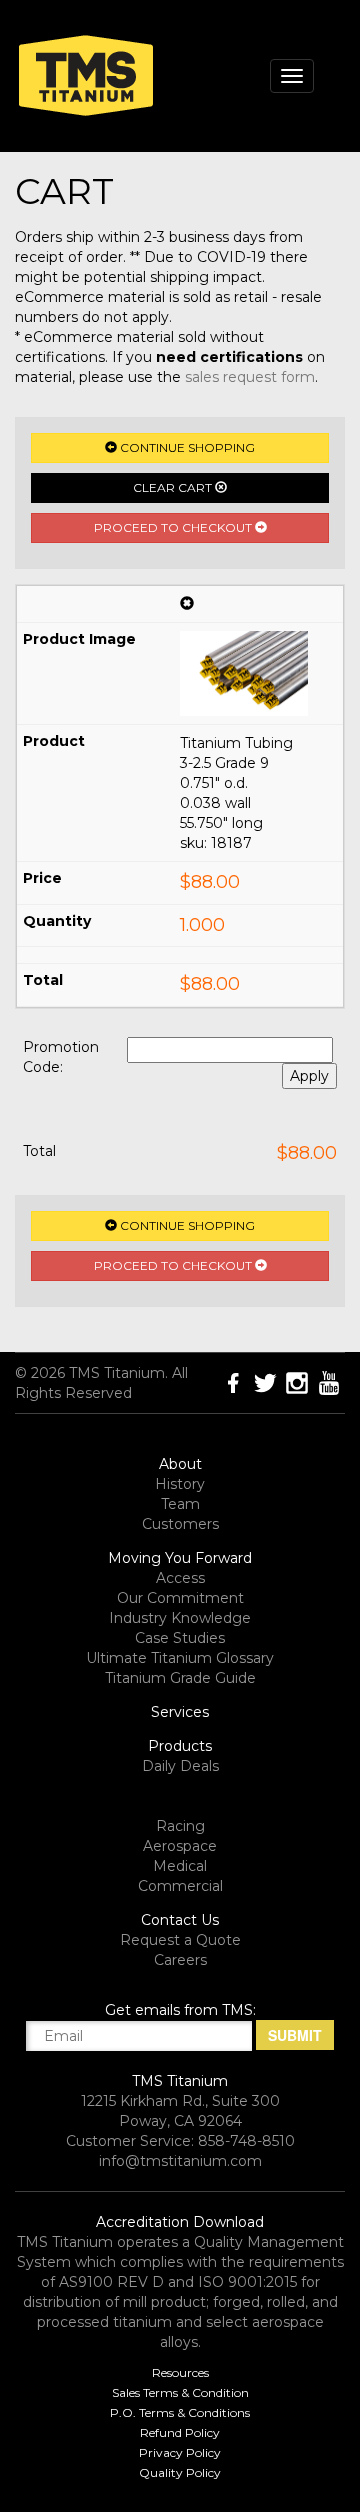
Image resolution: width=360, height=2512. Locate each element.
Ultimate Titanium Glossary (180, 1658)
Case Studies (180, 1638)
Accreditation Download (180, 2222)
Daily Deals (180, 1766)
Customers (180, 1524)
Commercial (180, 1886)
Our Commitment (180, 1598)
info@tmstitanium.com (180, 2161)
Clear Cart (174, 487)
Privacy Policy (180, 2452)
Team (180, 1504)
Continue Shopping (186, 447)
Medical (180, 1866)
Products (180, 1746)
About (180, 1464)
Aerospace (180, 1846)
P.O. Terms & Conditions (180, 2412)
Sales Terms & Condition (180, 2392)
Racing (180, 1826)
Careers (180, 1960)
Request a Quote (180, 1940)
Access (180, 1578)
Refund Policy (180, 2432)
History (180, 1484)
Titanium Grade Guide (180, 1678)
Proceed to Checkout (174, 527)
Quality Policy (180, 2472)
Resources (180, 2372)
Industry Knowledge (180, 1618)
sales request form (250, 377)
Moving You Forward (180, 1558)
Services (180, 1712)
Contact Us (180, 1920)
